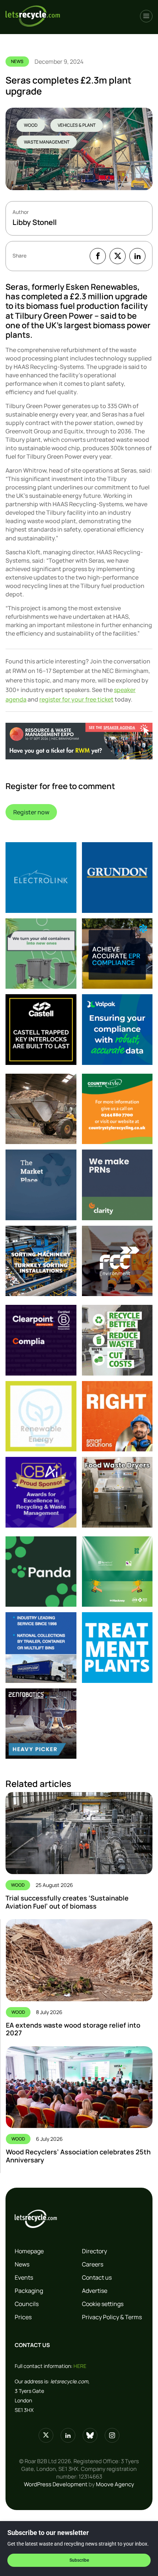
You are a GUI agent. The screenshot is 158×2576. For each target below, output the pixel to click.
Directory (94, 2251)
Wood (31, 125)
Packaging (29, 2291)
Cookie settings (103, 2304)
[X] (118, 256)
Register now (31, 812)
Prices (23, 2317)
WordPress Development (56, 2484)
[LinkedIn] (137, 256)
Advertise (95, 2291)
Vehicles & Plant (77, 125)
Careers (93, 2264)
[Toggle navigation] (146, 16)
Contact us (97, 2277)
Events (24, 2277)
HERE (80, 2366)
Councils (27, 2304)
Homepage (29, 2251)
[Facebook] (98, 256)
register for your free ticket (76, 699)
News (22, 2264)
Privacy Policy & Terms (112, 2317)
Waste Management (47, 142)
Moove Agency (115, 2484)
